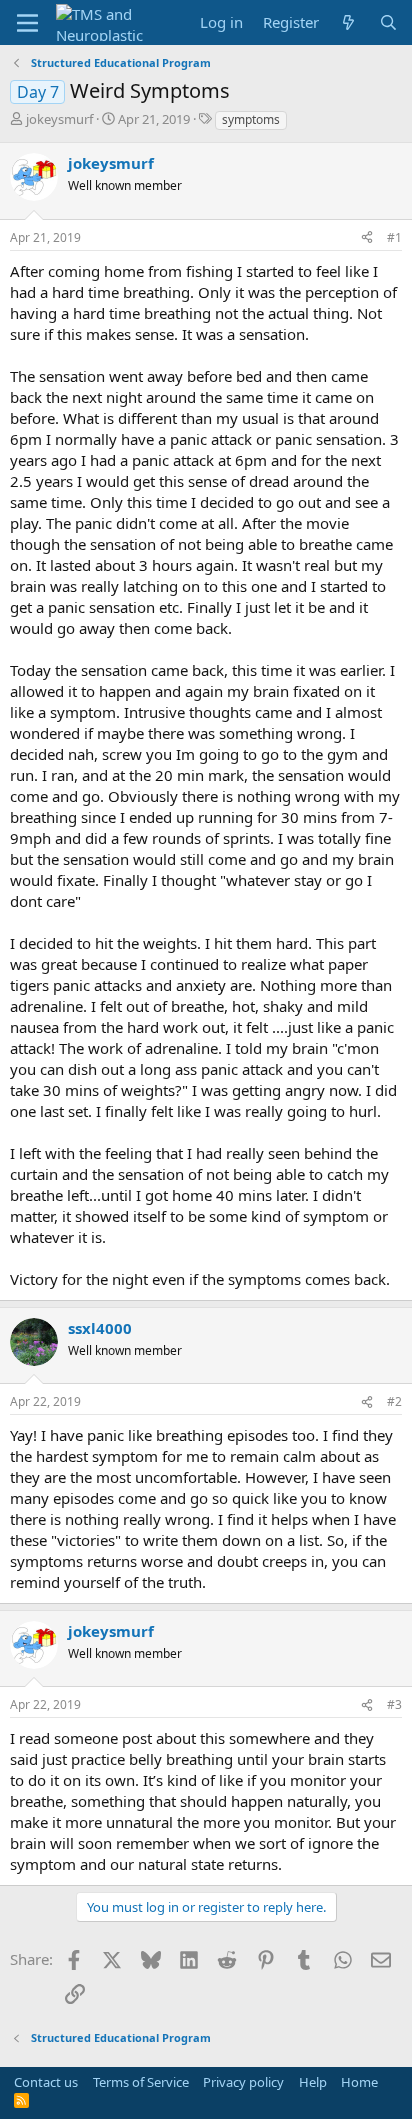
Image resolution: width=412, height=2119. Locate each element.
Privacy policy (243, 2082)
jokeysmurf (59, 119)
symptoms (251, 119)
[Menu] (27, 23)
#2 (394, 1401)
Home (359, 2082)
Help (313, 2082)
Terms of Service (141, 2082)
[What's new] (348, 22)
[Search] (388, 22)
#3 (394, 1704)
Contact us (46, 2082)
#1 (394, 237)
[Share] (367, 238)
